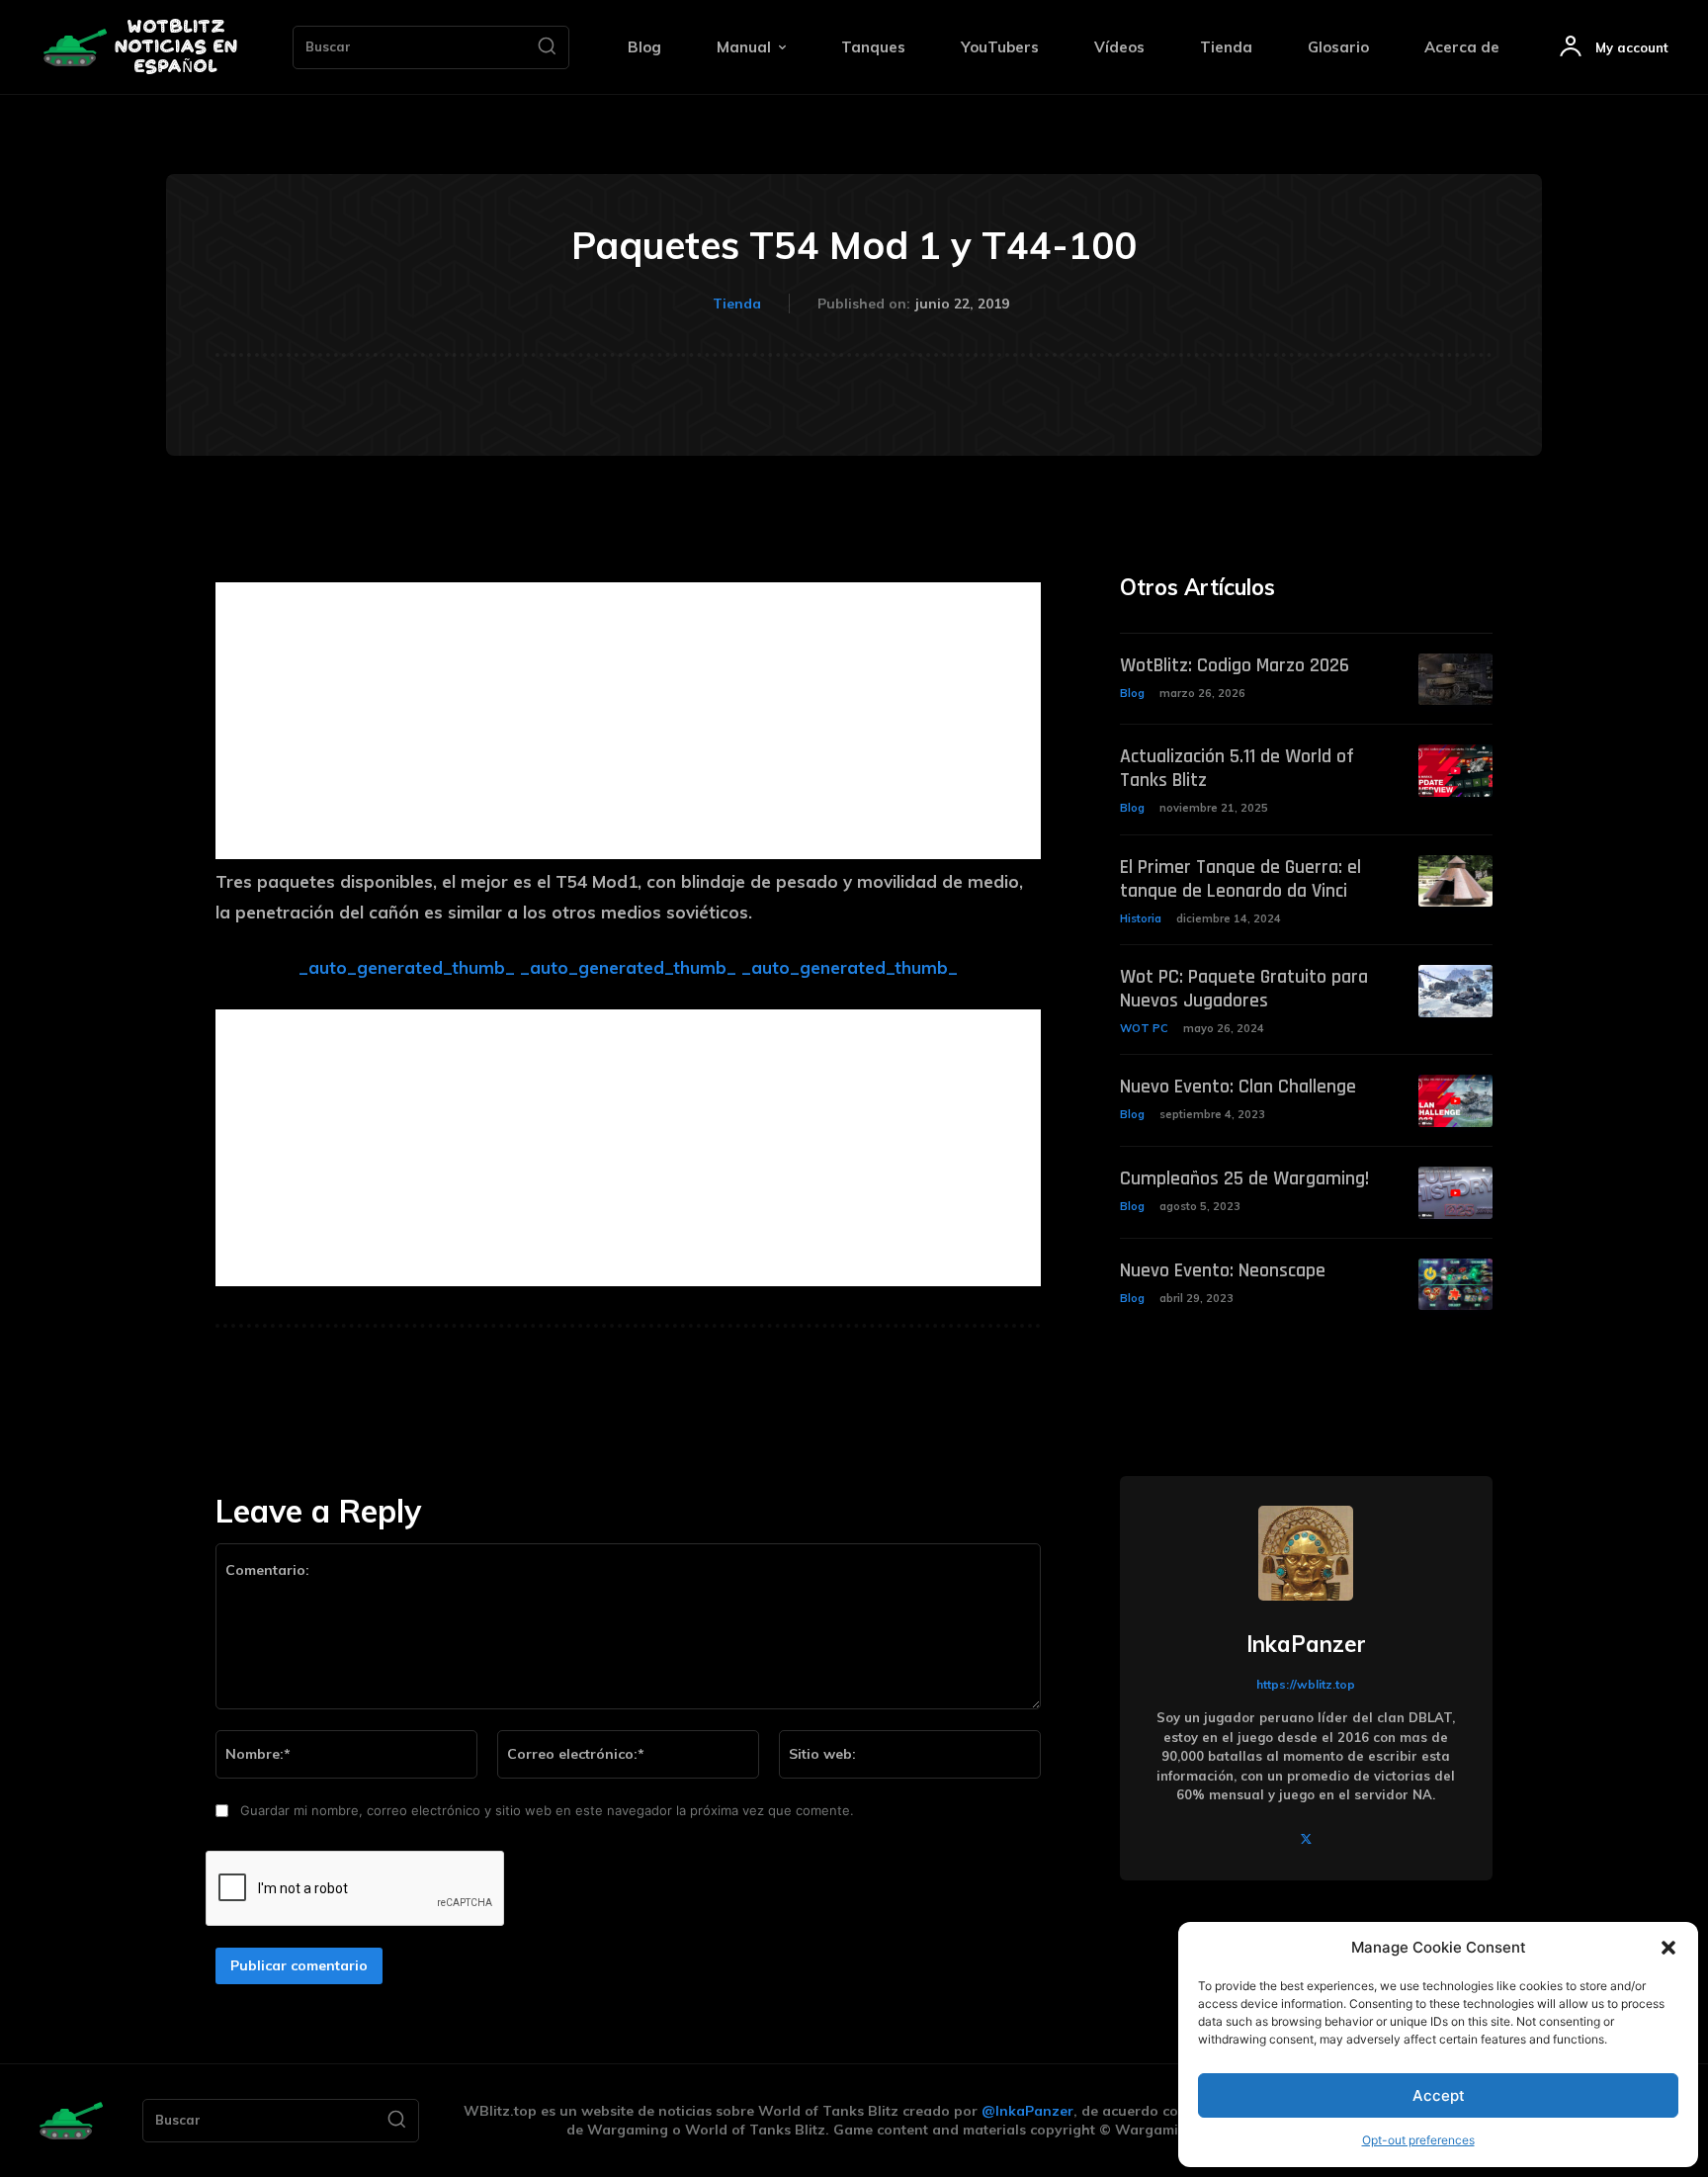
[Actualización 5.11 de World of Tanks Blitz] (1455, 771)
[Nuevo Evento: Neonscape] (1455, 1285)
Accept (1439, 2095)
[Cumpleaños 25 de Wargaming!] (1455, 1193)
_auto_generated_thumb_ (407, 967)
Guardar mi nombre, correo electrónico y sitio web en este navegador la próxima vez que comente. (547, 1810)
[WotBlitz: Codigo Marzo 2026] (1455, 680)
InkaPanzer (1306, 1644)
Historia (1141, 918)
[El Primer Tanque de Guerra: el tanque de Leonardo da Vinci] (1455, 881)
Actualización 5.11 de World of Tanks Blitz (1237, 768)
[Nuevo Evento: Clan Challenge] (1455, 1101)
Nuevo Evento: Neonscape (1223, 1270)
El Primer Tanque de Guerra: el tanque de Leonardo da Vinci (1240, 879)
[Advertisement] (628, 721)
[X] (1306, 1837)
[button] (1668, 1948)
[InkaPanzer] (1306, 1553)
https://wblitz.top (1306, 1684)
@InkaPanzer (1027, 2111)
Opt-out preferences (1418, 2140)
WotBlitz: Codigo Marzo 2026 (1235, 665)
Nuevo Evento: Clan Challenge (1238, 1087)
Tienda (737, 304)
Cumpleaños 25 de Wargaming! (1244, 1178)
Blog (1132, 693)
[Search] (547, 47)
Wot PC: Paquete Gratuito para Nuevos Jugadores (1244, 989)
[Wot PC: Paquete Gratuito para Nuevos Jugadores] (1455, 991)
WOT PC (1144, 1028)
